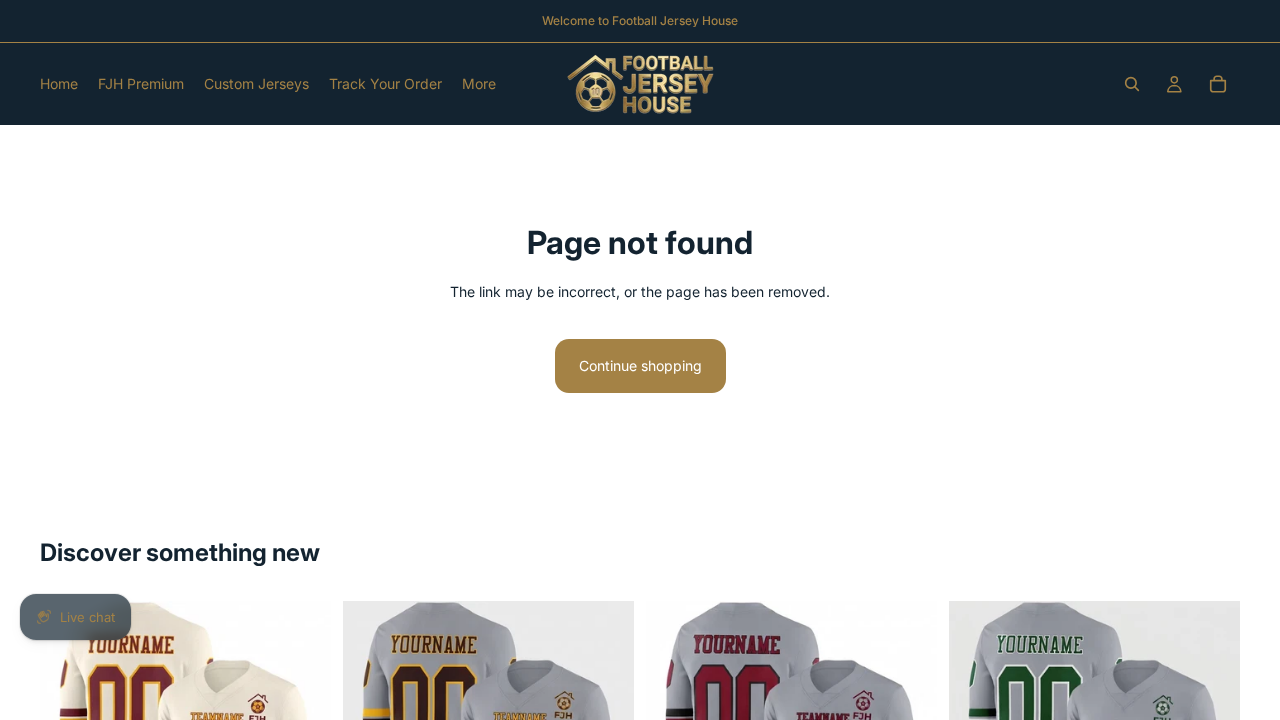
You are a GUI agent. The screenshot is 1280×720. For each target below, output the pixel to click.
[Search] (1132, 84)
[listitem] (479, 84)
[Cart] (1218, 84)
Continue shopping (640, 365)
